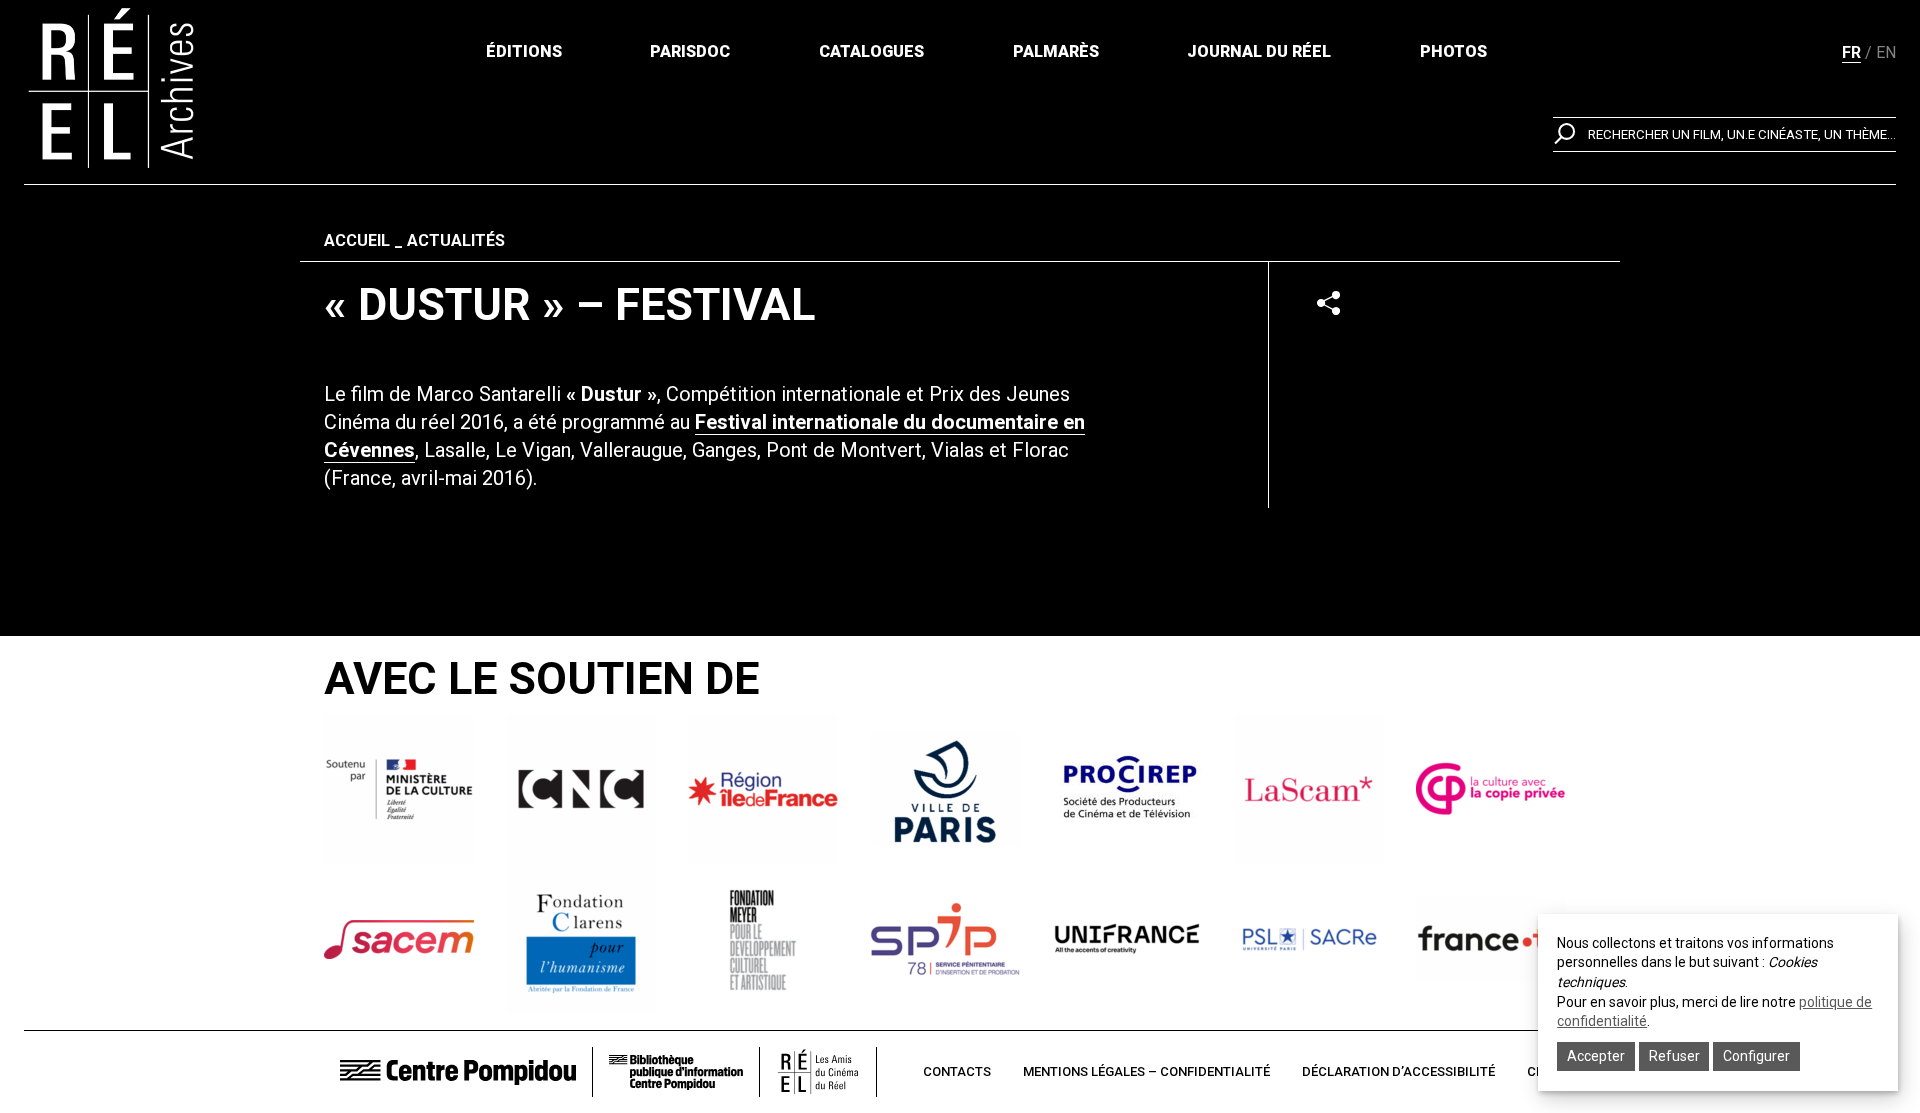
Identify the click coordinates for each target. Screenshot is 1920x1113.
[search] (1724, 134)
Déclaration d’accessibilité (1398, 1071)
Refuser (1674, 1056)
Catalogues (871, 51)
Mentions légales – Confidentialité (1146, 1071)
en (1886, 52)
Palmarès (1056, 51)
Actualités (456, 240)
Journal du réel (1259, 51)
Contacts (957, 1071)
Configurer (1756, 1056)
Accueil (357, 240)
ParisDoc (690, 51)
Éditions (524, 51)
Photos (1453, 51)
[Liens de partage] (1328, 302)
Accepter (1596, 1056)
